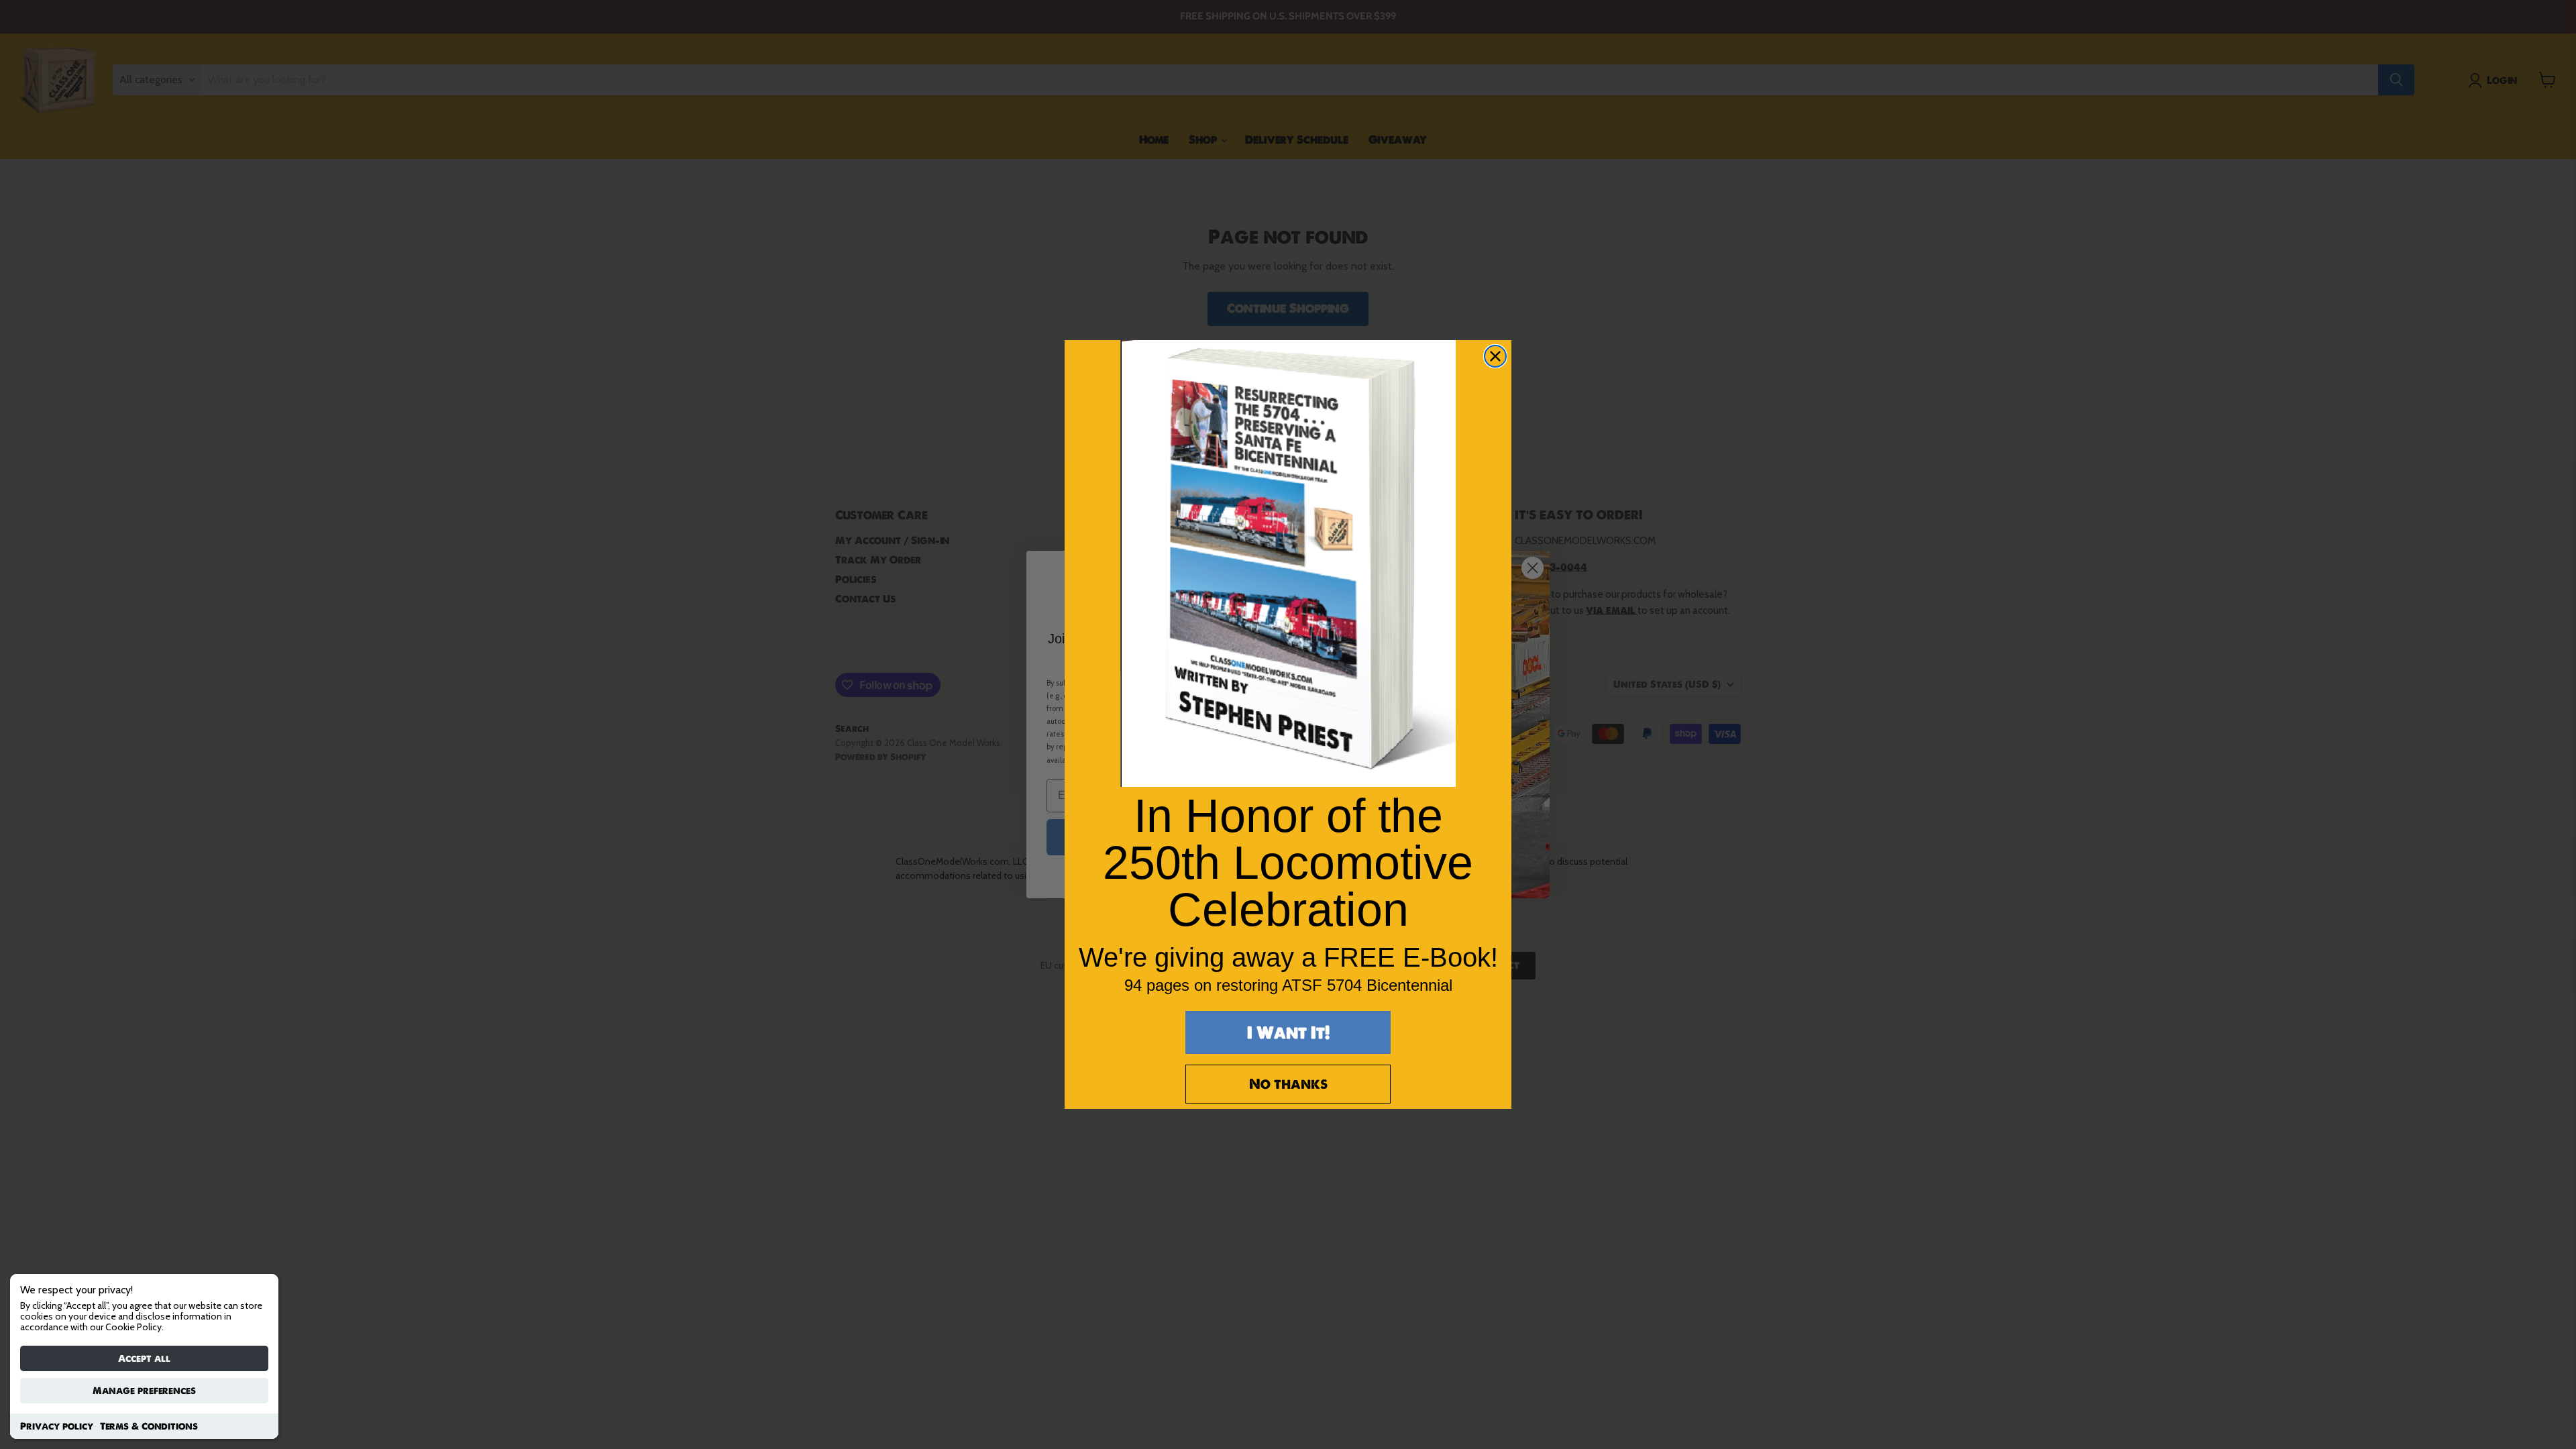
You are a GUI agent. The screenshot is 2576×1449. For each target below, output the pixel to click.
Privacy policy (57, 1426)
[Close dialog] (1495, 356)
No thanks (1288, 1084)
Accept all (144, 1358)
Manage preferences (144, 1391)
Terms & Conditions (149, 1426)
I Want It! (1288, 1032)
